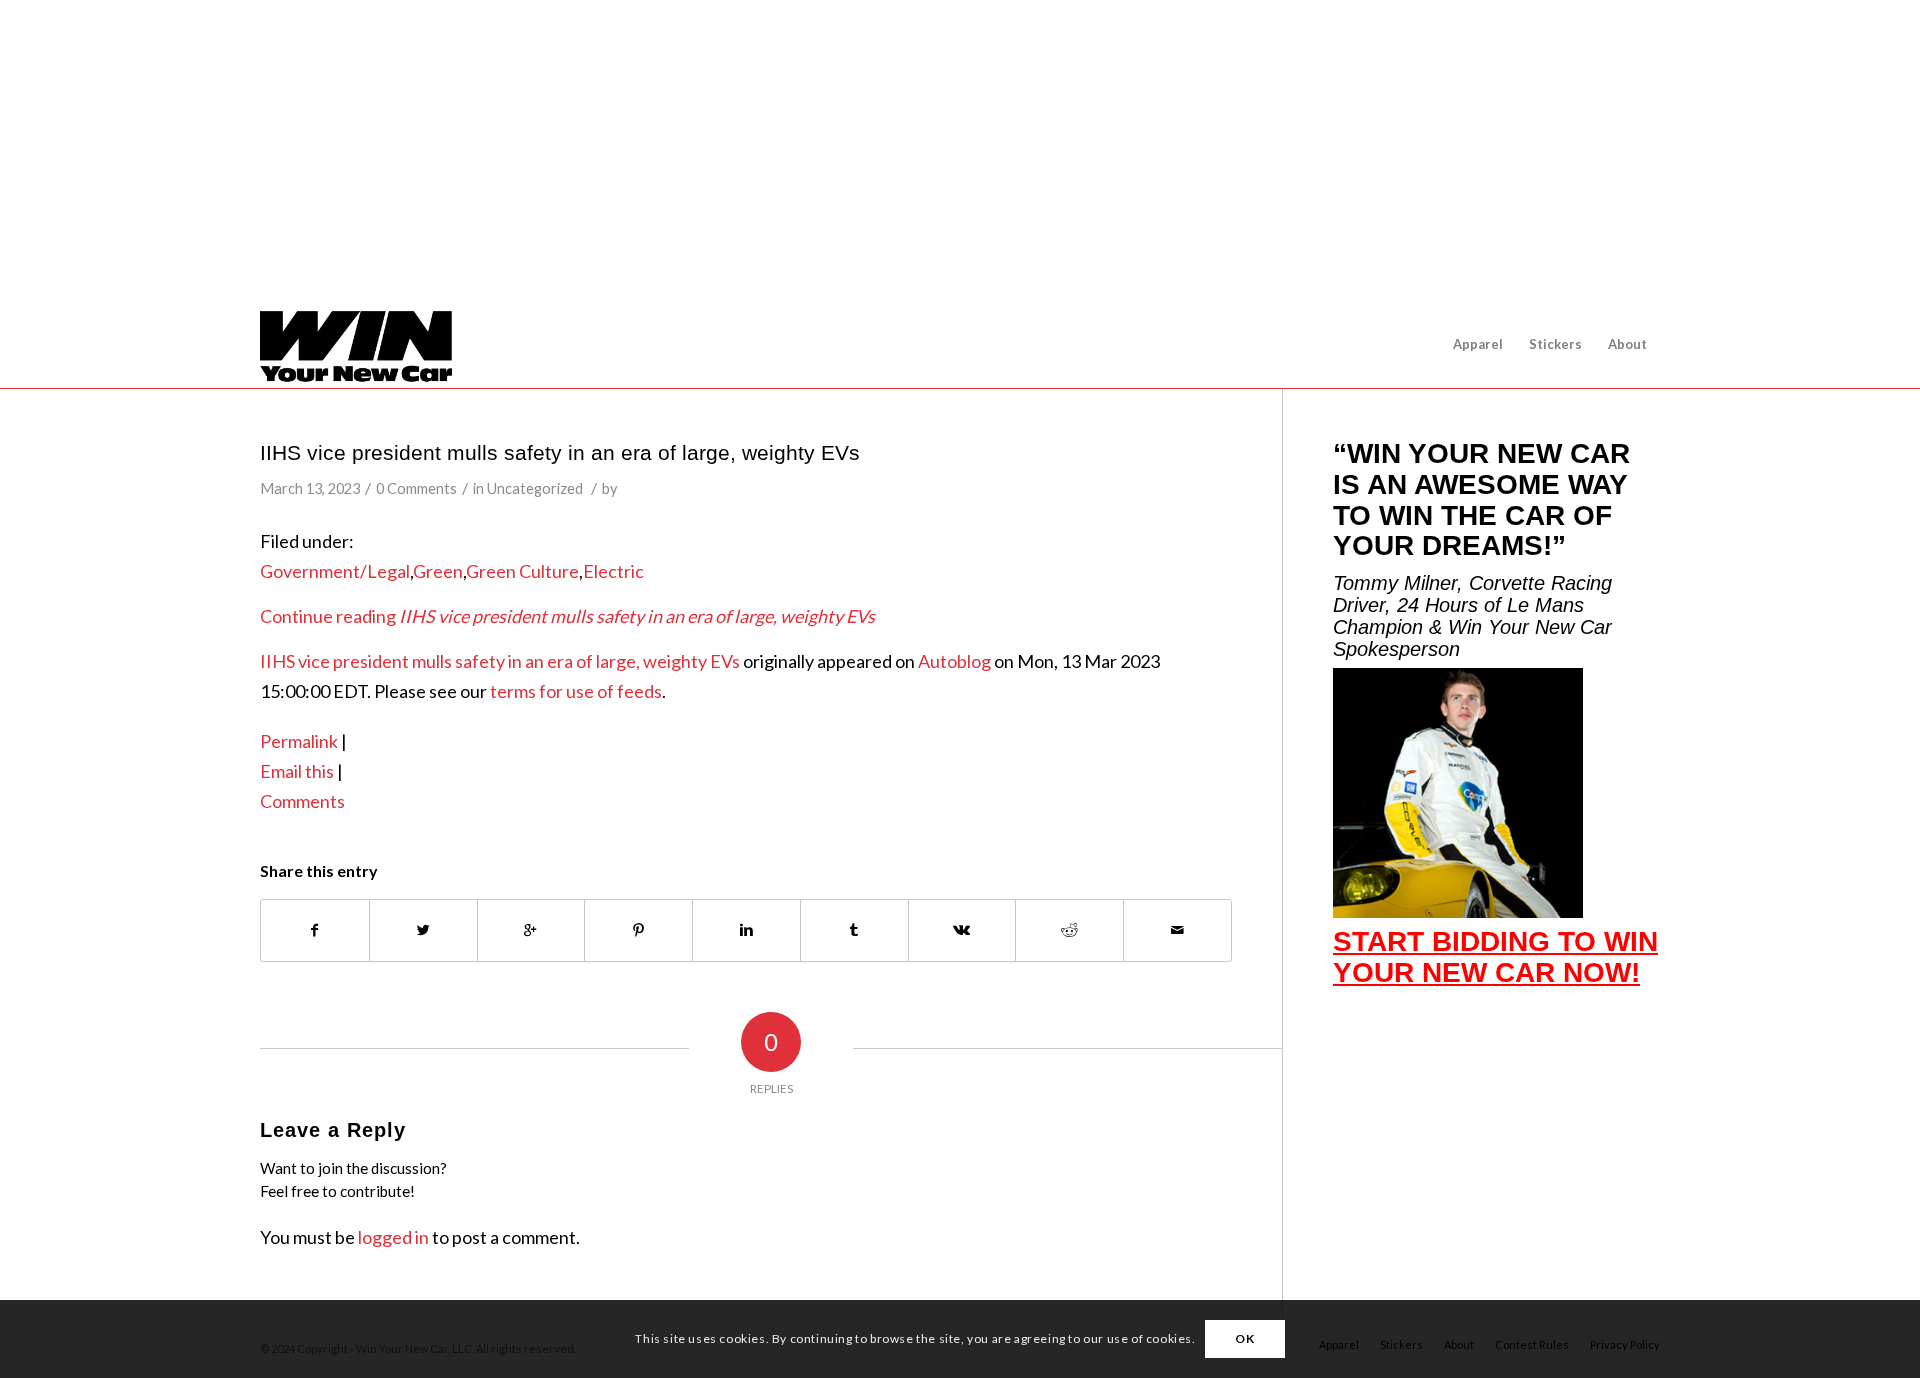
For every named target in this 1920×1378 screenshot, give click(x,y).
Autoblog (954, 661)
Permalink (299, 741)
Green (438, 571)
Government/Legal (335, 571)
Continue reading (567, 616)
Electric (613, 571)
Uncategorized (535, 488)
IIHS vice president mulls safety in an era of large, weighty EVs (560, 452)
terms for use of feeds (576, 691)
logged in (393, 1237)
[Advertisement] (968, 150)
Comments (302, 801)
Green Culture (522, 571)
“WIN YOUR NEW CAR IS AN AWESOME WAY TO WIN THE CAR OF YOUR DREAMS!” (1481, 499)
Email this (297, 771)
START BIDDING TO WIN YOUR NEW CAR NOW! (1495, 957)
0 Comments (416, 488)
